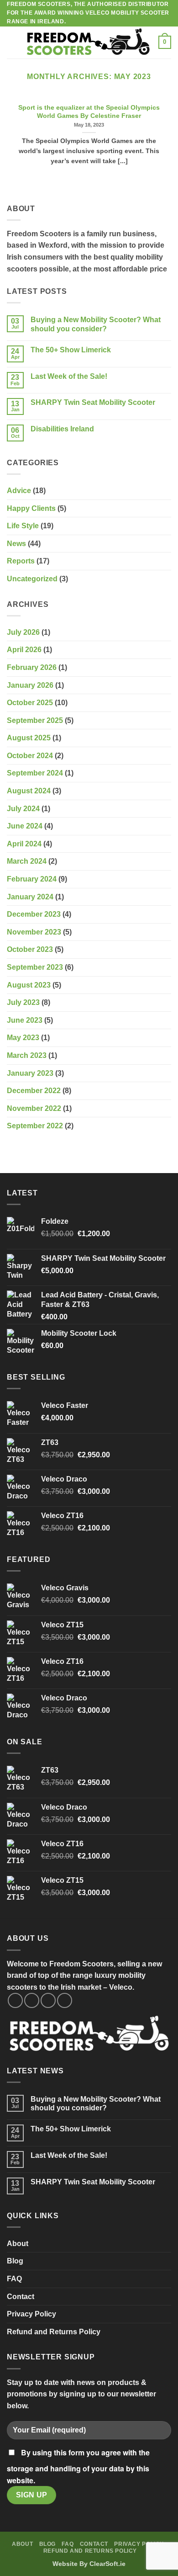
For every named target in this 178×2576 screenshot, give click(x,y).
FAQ (14, 2279)
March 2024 (27, 861)
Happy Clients (31, 508)
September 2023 (35, 967)
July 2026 (23, 632)
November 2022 (34, 1108)
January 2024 (30, 897)
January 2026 (30, 685)
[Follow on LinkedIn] (65, 2000)
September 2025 (35, 720)
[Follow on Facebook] (15, 2000)
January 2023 (30, 1073)
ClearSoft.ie (107, 2564)
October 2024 (30, 756)
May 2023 (23, 1038)
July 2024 (23, 809)
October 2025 (30, 703)
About (18, 2244)
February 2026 (32, 667)
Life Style (23, 526)
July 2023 (23, 1002)
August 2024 (29, 791)
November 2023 (34, 932)
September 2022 (35, 1126)
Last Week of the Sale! (69, 376)
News (16, 544)
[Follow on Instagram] (32, 2000)
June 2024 (25, 826)
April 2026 (24, 650)
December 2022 (34, 1091)
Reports (21, 561)
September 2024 (35, 773)
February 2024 (32, 879)
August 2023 (29, 985)
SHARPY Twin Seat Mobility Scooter (93, 402)
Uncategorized (32, 579)
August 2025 (29, 738)
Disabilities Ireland (62, 429)
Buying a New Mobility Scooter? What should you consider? (96, 324)
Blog (15, 2261)
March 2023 (27, 1055)
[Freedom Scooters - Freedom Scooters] (88, 42)
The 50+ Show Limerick (71, 350)
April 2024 (24, 844)
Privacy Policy (31, 2314)
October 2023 (30, 949)
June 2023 (25, 1020)
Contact (21, 2297)
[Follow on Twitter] (48, 2000)
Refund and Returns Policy (54, 2332)
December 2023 (34, 914)
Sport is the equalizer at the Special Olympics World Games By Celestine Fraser (89, 112)
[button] (12, 42)
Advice (19, 491)
